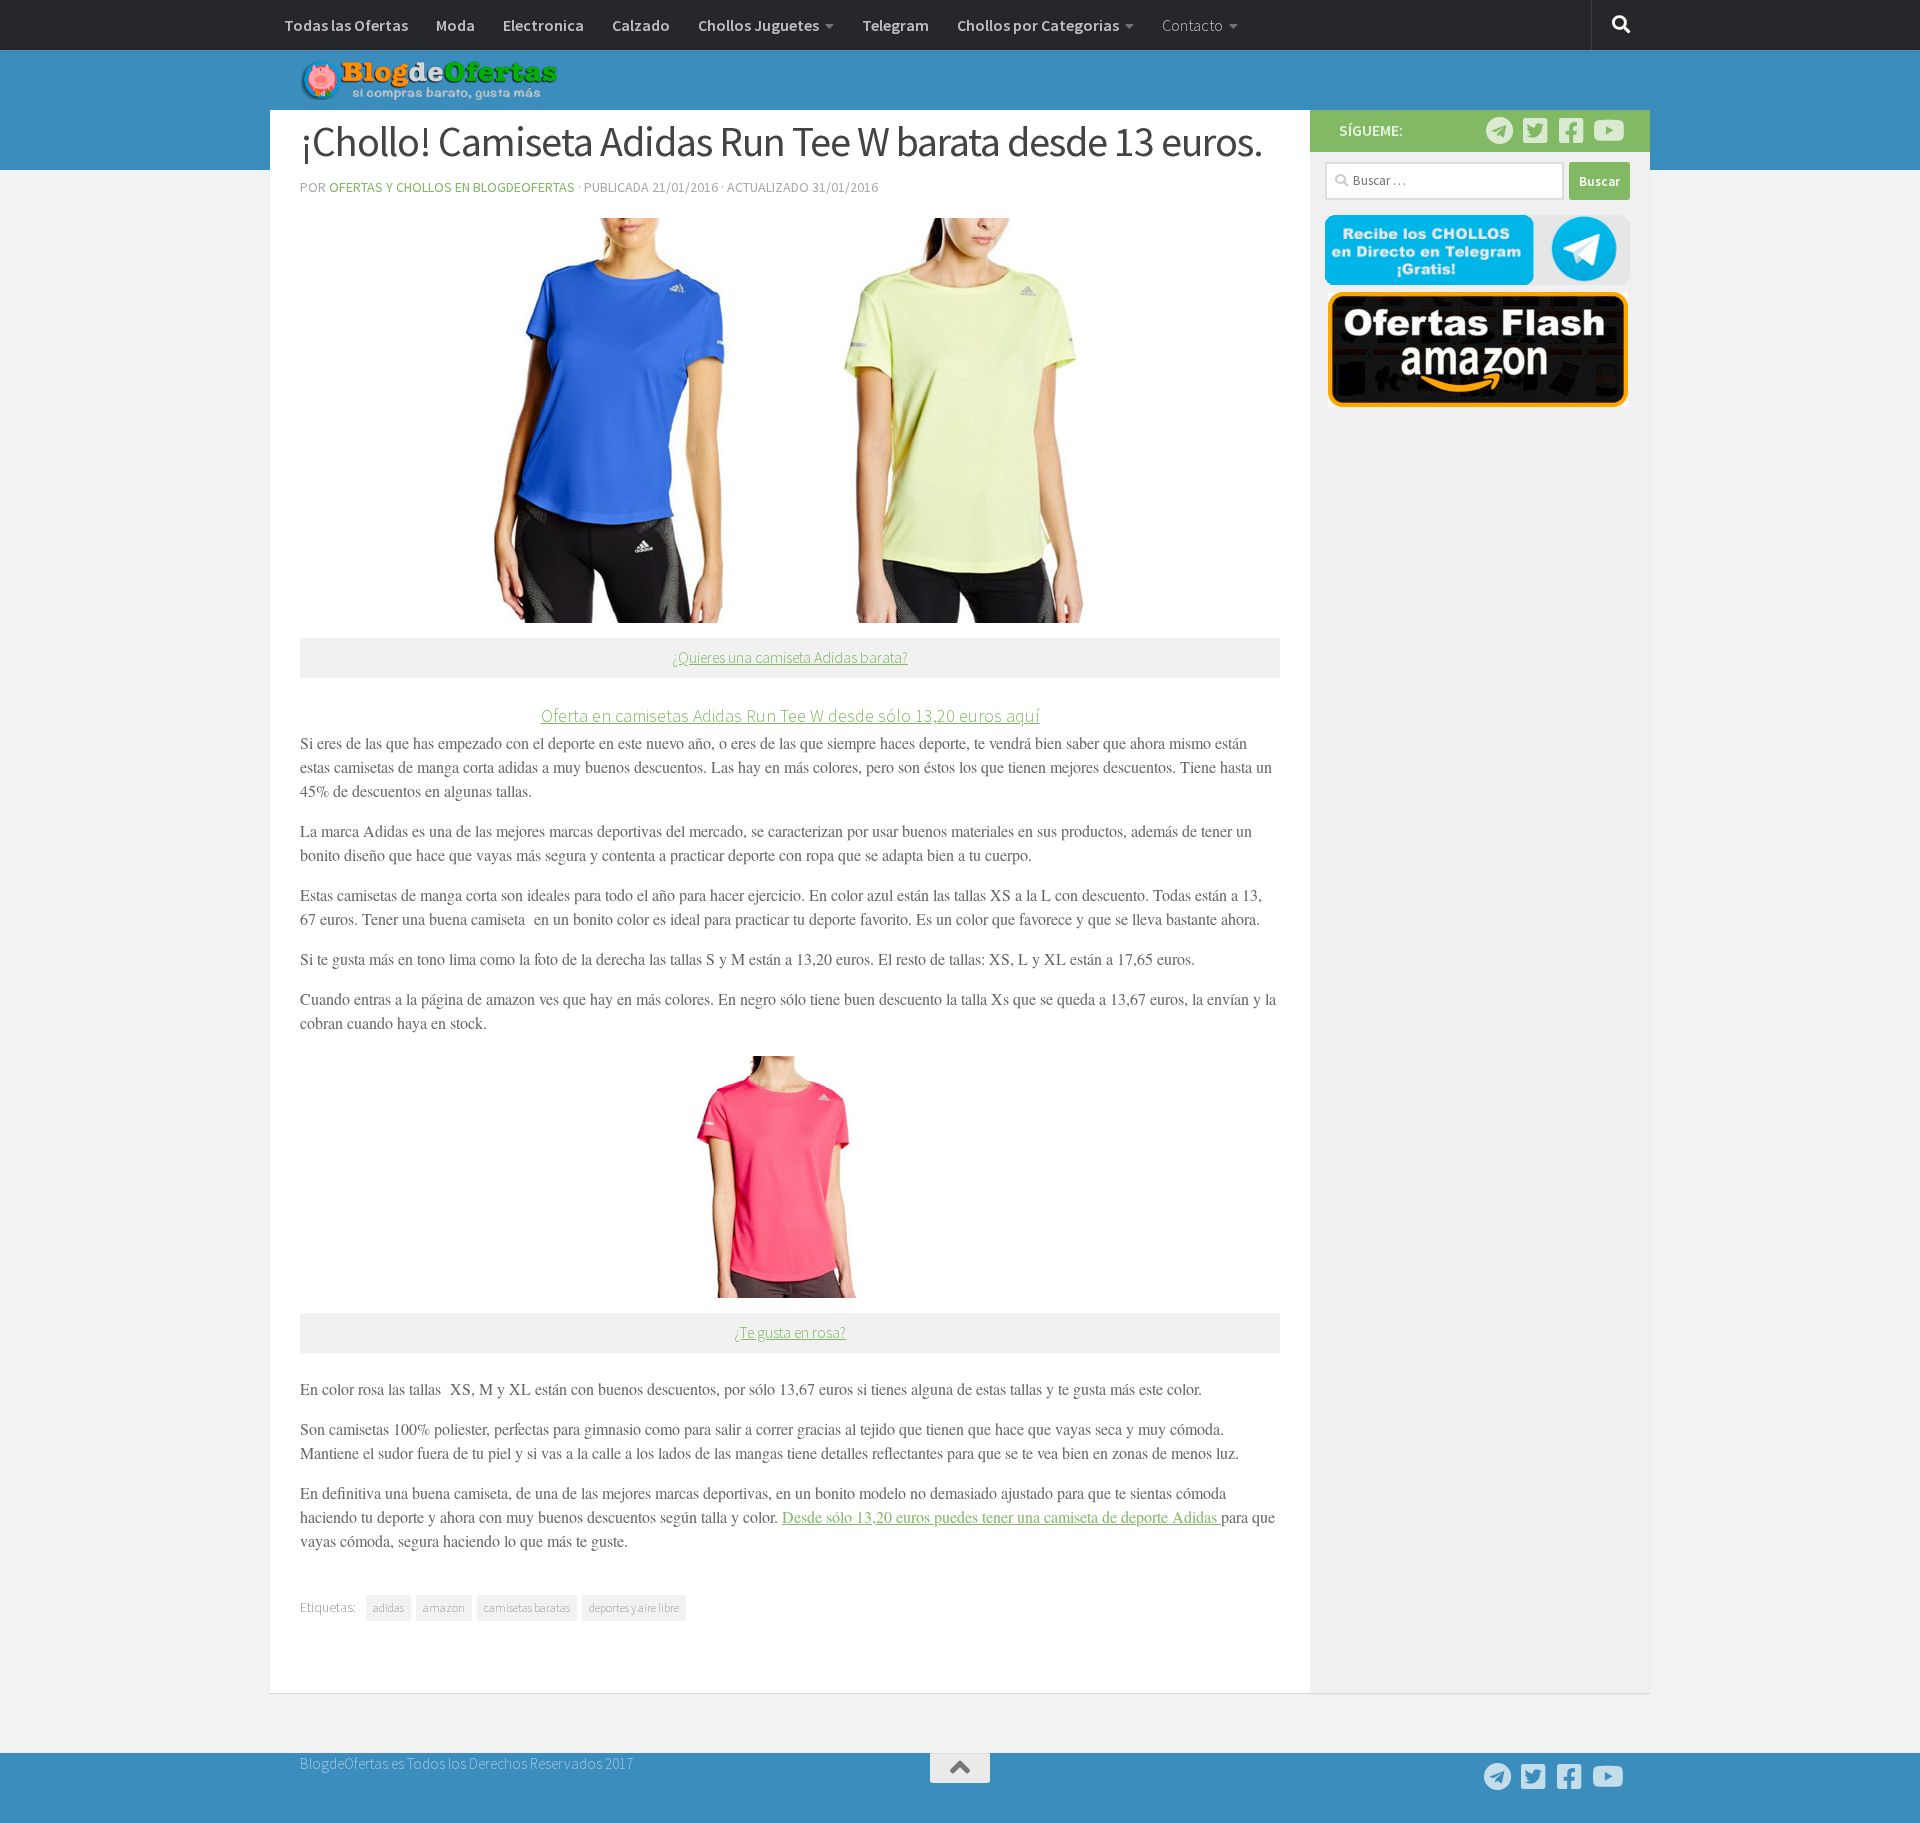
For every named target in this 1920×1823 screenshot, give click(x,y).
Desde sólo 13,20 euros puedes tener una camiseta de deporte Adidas (1001, 1516)
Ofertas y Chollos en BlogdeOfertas (452, 187)
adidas (388, 1607)
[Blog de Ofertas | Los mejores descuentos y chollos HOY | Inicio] (429, 80)
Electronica (543, 25)
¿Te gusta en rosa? (790, 1332)
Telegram (895, 25)
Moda (455, 25)
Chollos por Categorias (1038, 25)
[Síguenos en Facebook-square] (1571, 131)
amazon (444, 1607)
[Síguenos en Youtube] (1607, 131)
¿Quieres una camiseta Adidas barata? (790, 657)
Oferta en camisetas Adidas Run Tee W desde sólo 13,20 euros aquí (790, 715)
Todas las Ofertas (346, 25)
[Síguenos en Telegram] (1499, 131)
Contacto (1192, 25)
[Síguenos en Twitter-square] (1535, 131)
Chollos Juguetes (758, 25)
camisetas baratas (527, 1607)
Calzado (641, 25)
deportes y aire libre (634, 1607)
